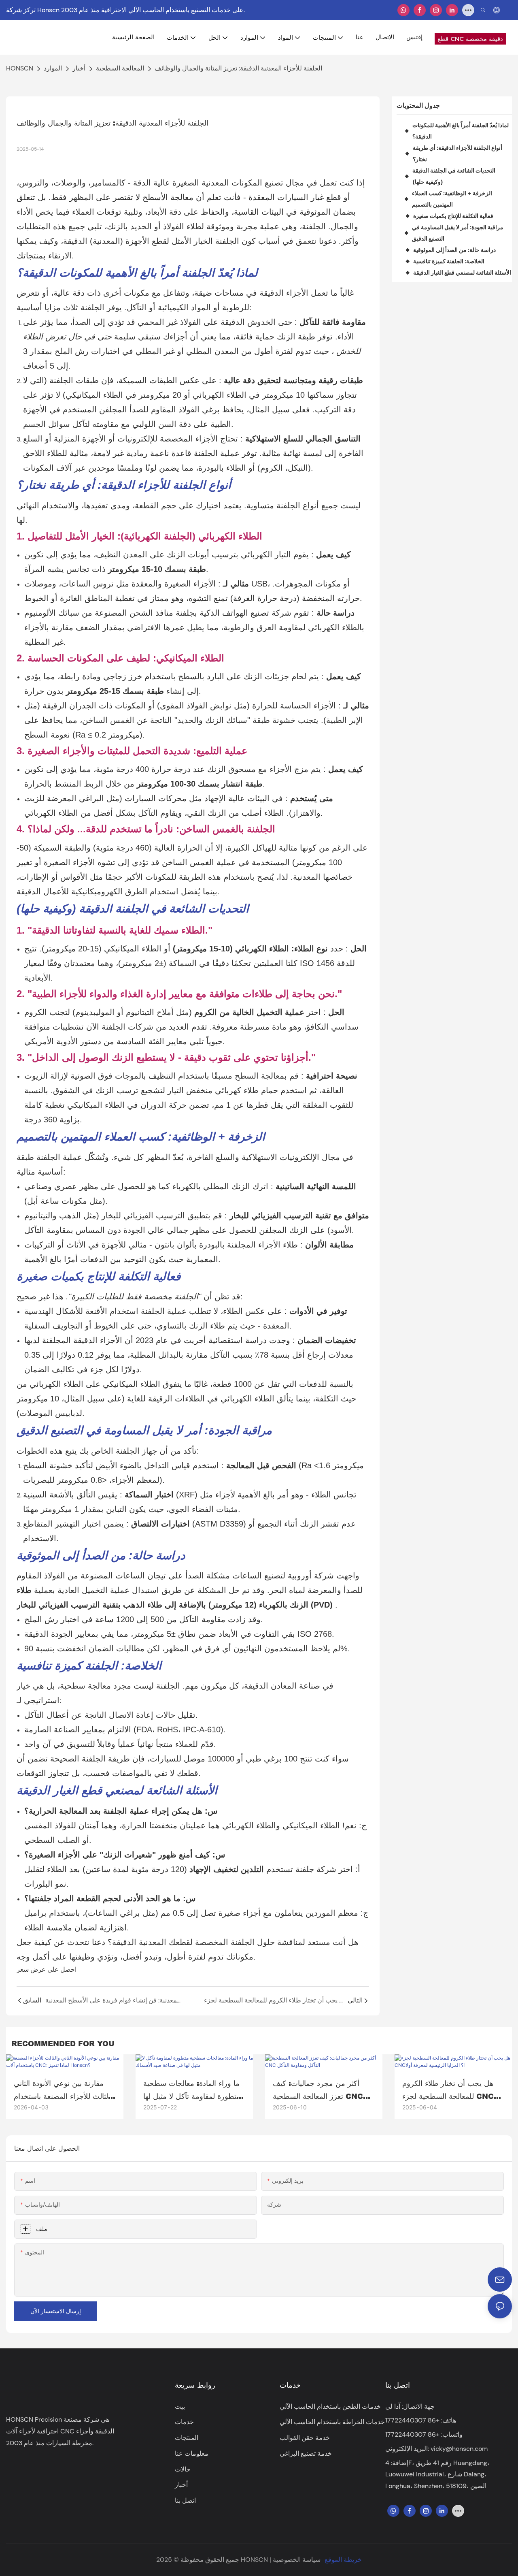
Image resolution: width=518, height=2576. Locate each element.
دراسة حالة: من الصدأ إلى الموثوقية (454, 250)
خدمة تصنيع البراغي (306, 2453)
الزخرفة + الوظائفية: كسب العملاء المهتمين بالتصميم (452, 199)
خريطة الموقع (343, 2560)
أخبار (79, 68)
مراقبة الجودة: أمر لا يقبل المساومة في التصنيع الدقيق (458, 233)
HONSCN (20, 68)
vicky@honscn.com (459, 2449)
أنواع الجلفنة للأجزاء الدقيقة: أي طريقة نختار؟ (457, 153)
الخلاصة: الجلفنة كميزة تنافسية (449, 261)
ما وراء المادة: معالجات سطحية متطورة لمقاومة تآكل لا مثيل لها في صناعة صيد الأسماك (192, 2090)
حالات (183, 2469)
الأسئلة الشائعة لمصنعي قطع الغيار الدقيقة (462, 272)
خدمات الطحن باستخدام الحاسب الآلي (330, 2406)
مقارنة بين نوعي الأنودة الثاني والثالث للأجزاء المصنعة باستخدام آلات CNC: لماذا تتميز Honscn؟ (64, 2090)
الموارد (53, 68)
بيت (180, 2406)
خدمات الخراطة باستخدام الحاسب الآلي (332, 2422)
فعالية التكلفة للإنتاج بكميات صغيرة (453, 216)
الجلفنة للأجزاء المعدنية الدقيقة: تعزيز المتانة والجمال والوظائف (238, 68)
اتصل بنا (185, 2500)
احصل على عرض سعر (47, 1969)
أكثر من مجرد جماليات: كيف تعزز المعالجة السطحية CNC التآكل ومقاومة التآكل (318, 2090)
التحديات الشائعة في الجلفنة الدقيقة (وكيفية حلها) (454, 176)
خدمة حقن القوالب (305, 2438)
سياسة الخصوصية (297, 2560)
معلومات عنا (192, 2453)
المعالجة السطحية (120, 68)
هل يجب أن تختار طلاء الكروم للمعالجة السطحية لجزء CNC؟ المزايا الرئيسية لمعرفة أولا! (450, 2090)
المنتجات (187, 2438)
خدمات (184, 2422)
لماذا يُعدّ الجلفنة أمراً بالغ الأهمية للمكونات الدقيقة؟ (461, 131)
